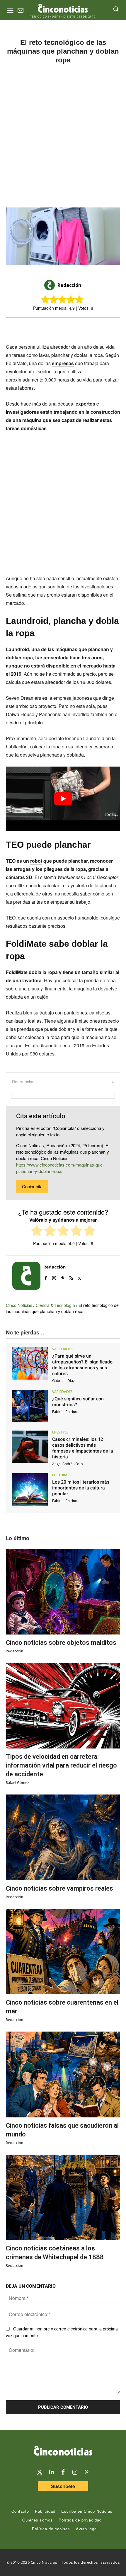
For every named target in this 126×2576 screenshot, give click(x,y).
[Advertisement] (63, 136)
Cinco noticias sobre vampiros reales (59, 1888)
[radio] (37, 1231)
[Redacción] (50, 285)
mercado (92, 666)
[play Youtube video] (63, 799)
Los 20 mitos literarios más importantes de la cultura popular (81, 1488)
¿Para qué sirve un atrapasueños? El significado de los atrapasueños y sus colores (82, 1365)
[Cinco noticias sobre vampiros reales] (63, 1837)
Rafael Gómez (17, 1783)
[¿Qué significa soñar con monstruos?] (30, 1406)
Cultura (60, 1475)
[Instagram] (54, 1277)
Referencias (23, 1082)
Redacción (69, 285)
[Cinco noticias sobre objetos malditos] (63, 1592)
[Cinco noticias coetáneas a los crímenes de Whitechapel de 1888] (63, 2198)
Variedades (62, 1349)
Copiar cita (32, 1186)
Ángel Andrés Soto (68, 1464)
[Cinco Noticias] (63, 2452)
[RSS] (71, 1277)
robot (36, 861)
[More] (99, 328)
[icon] (21, 11)
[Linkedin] (51, 2472)
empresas (63, 363)
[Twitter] (40, 2472)
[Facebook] (59, 328)
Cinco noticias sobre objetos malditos (61, 1643)
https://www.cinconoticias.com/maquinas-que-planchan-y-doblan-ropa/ (60, 1168)
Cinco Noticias (19, 1305)
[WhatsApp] (72, 328)
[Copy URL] (86, 328)
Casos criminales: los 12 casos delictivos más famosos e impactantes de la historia (83, 1448)
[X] (45, 328)
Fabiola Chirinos (66, 1412)
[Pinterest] (63, 1277)
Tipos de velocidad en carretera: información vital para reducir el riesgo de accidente (61, 1765)
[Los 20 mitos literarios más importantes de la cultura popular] (30, 1489)
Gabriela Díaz (63, 1381)
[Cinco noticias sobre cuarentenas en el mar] (63, 1952)
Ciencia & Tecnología (55, 1305)
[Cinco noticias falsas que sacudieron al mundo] (63, 2074)
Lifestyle (60, 1432)
